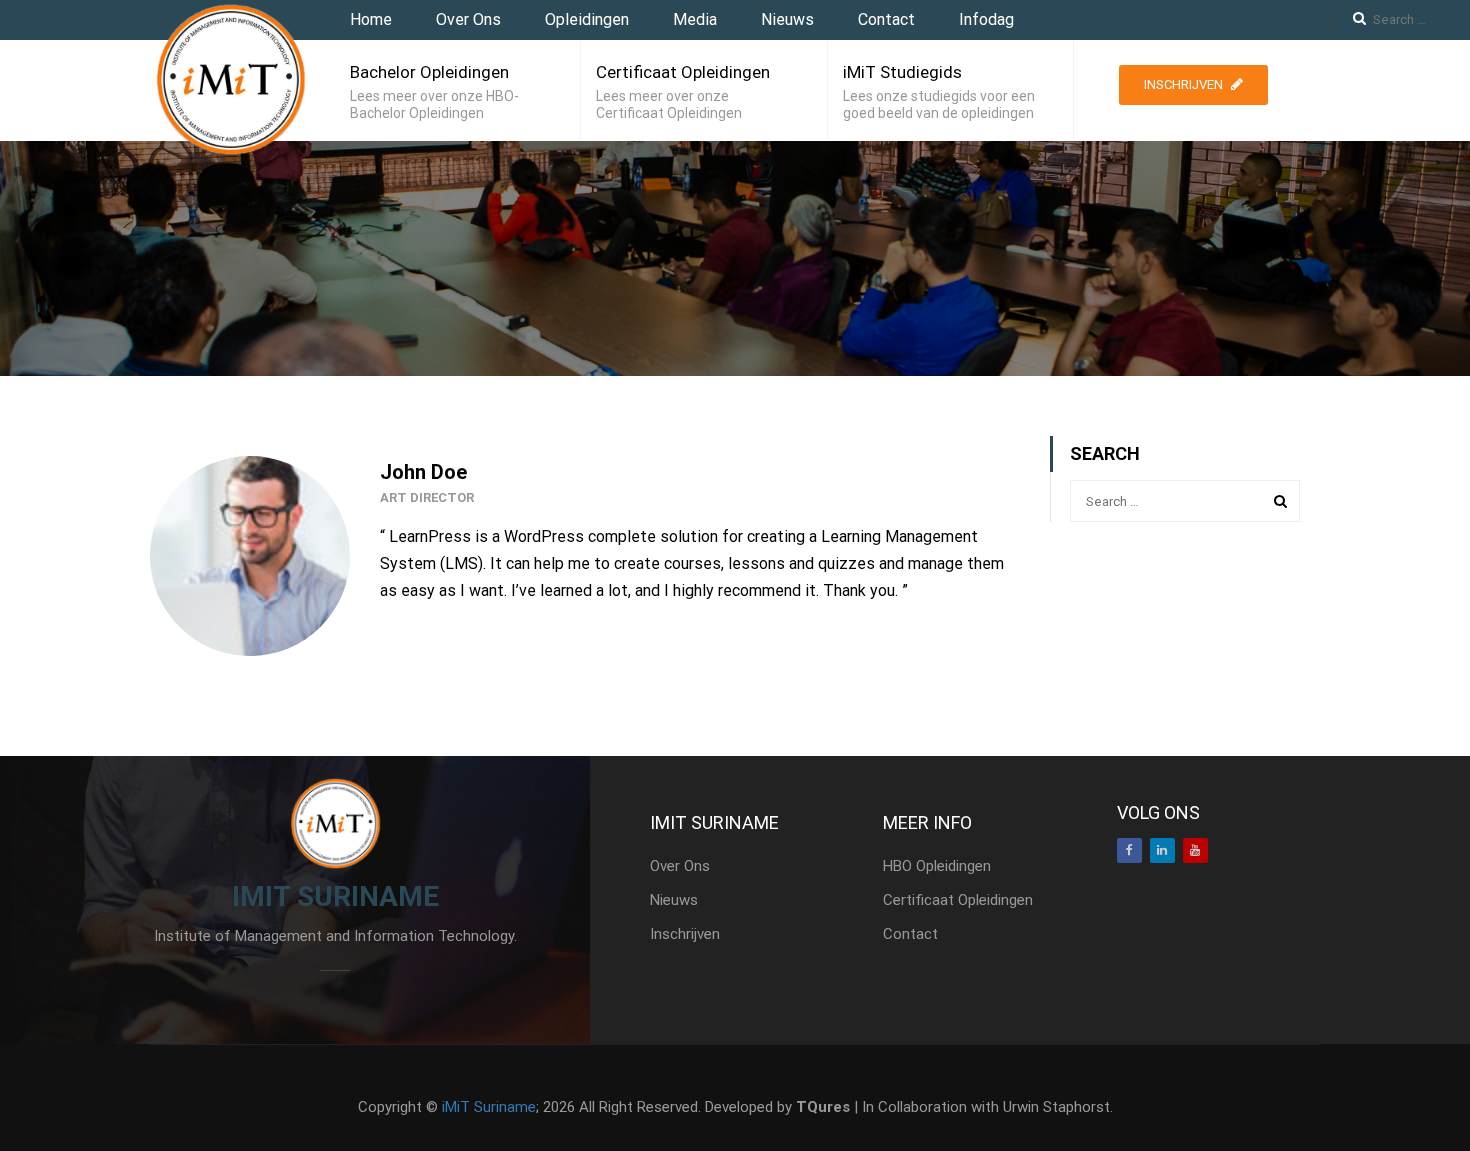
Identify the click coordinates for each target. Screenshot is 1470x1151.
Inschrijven (1183, 84)
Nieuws (787, 19)
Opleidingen (587, 19)
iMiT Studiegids (902, 72)
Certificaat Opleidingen (683, 72)
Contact (886, 19)
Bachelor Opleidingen (429, 72)
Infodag (986, 19)
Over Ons (468, 19)
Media (695, 19)
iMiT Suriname (489, 1107)
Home (371, 19)
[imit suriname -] (230, 79)
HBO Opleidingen (937, 866)
